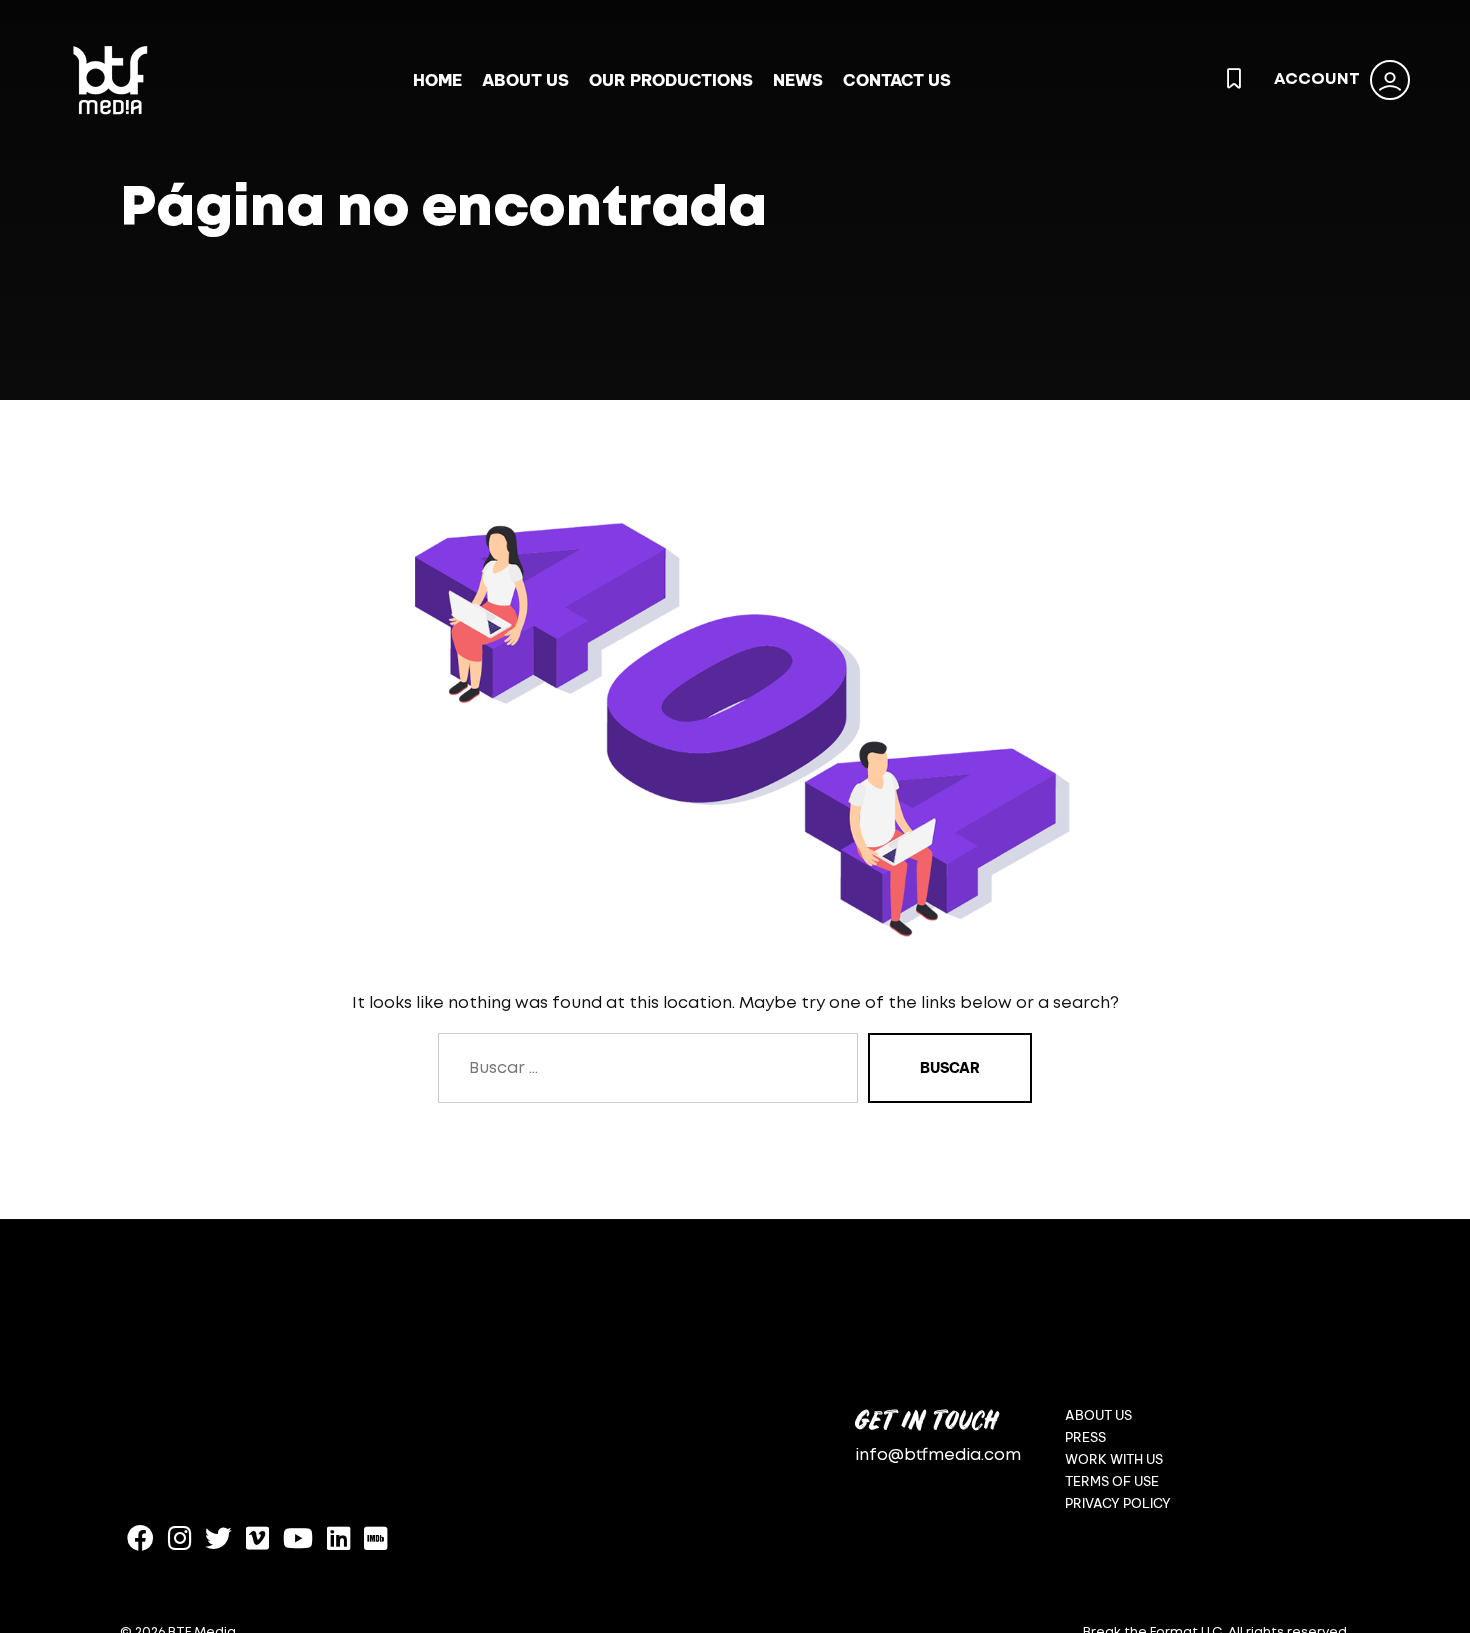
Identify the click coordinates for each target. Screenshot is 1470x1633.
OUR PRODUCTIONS (671, 80)
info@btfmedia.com (938, 1455)
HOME (437, 80)
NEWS (798, 80)
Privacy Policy (1118, 1503)
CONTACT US (897, 80)
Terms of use (1112, 1481)
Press (1085, 1437)
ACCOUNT (1317, 79)
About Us (1098, 1415)
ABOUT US (525, 80)
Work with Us (1114, 1459)
